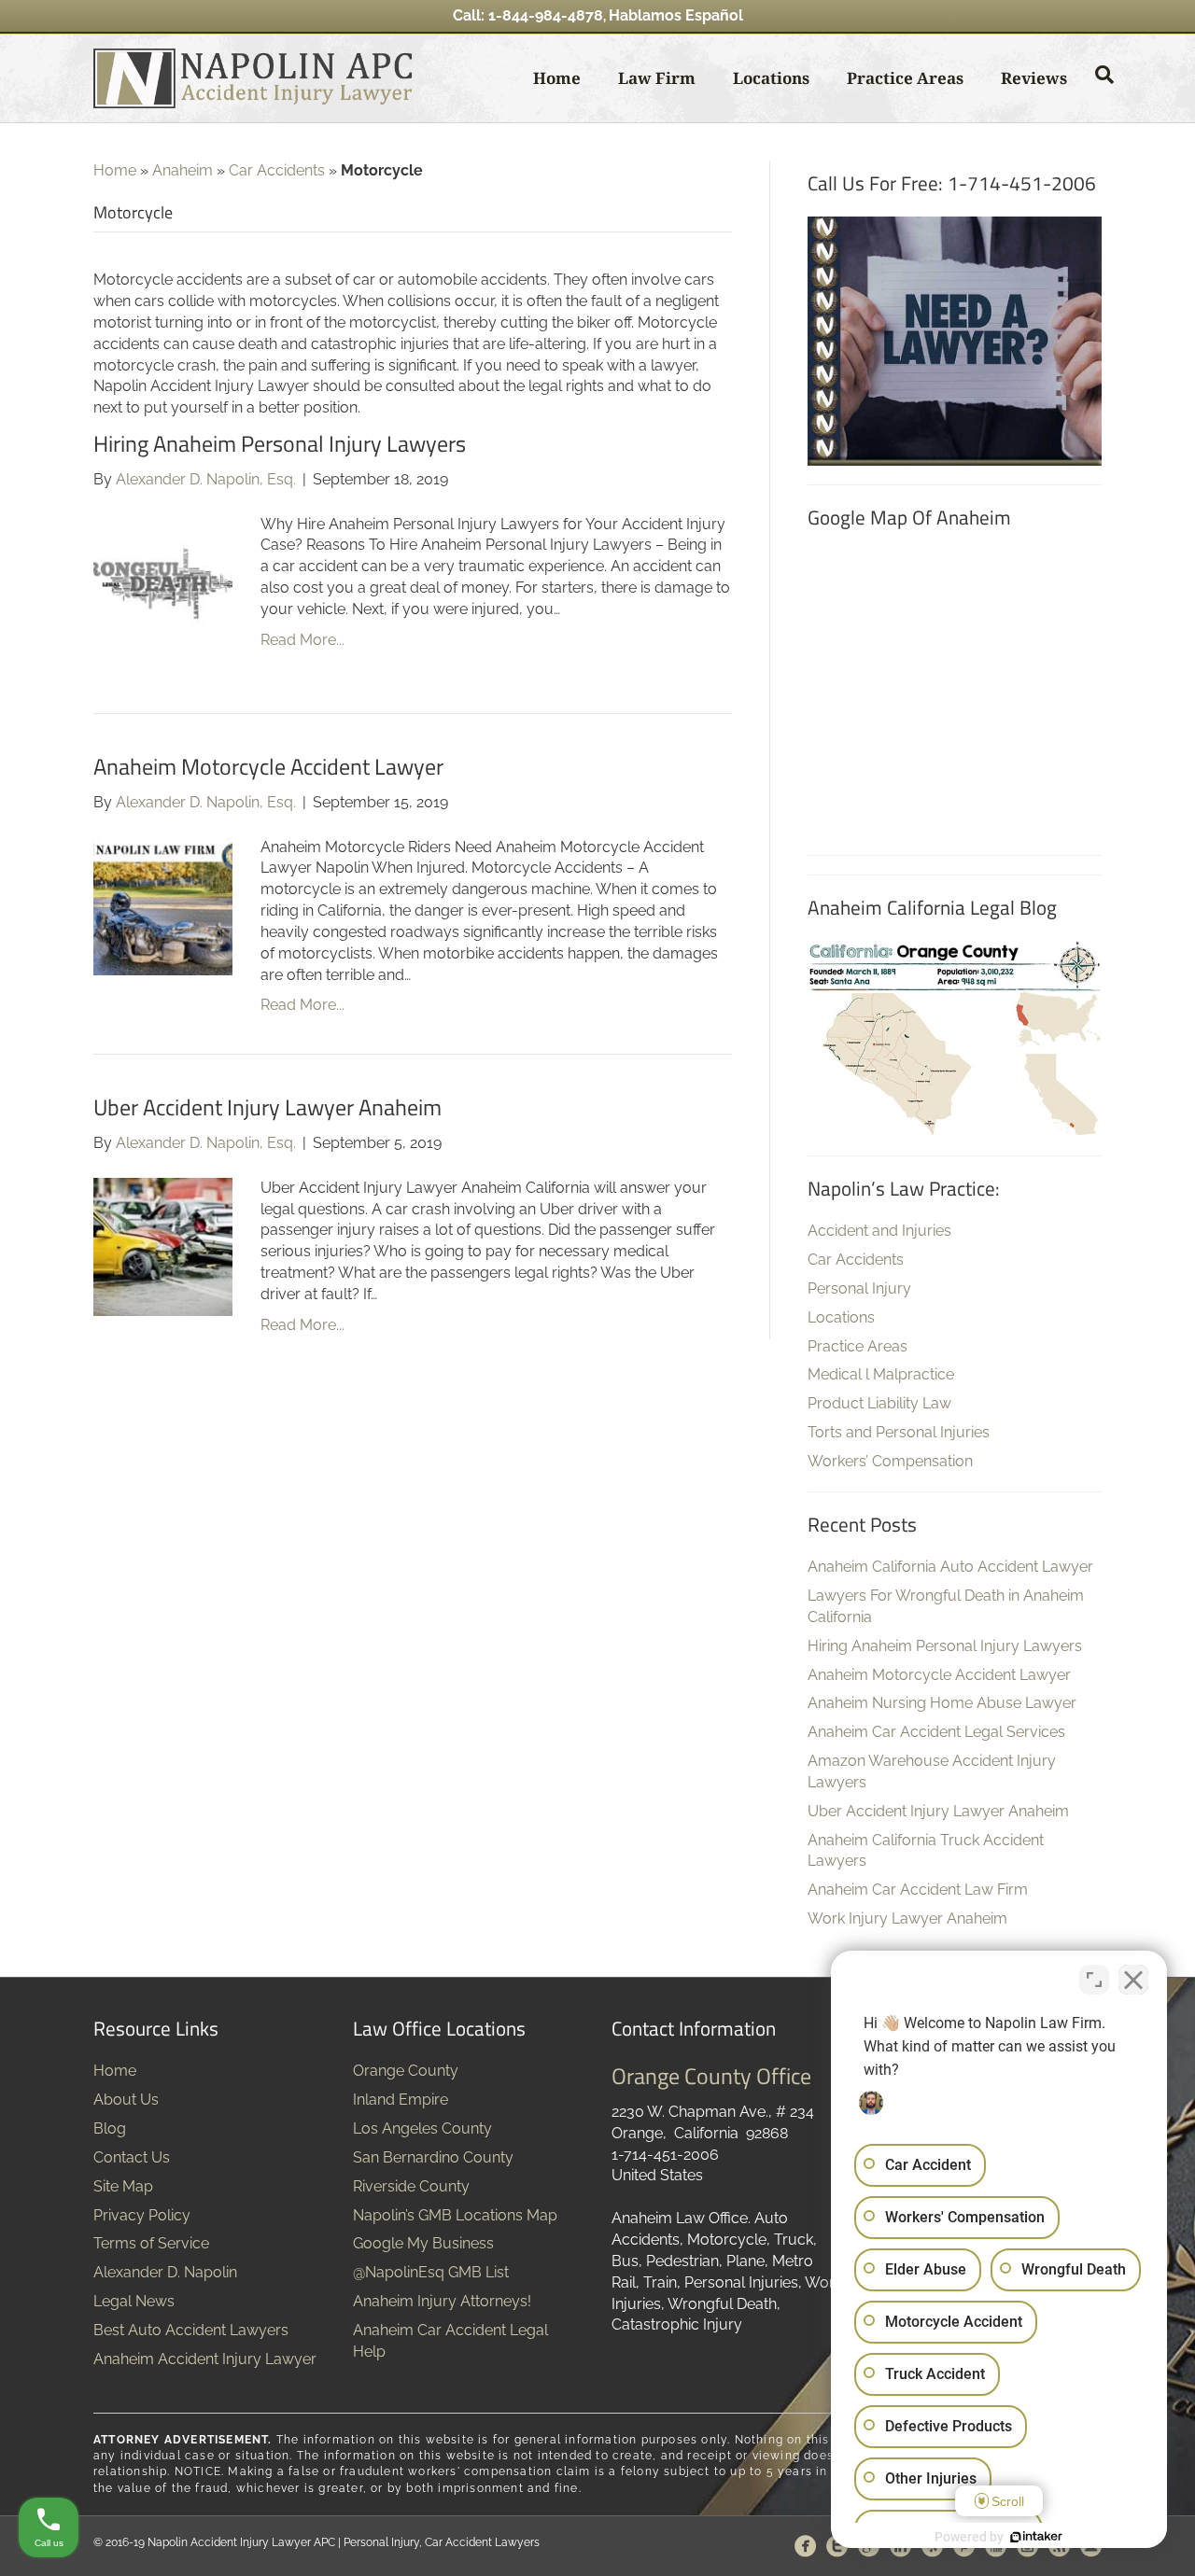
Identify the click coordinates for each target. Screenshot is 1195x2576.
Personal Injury (859, 1288)
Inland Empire (401, 2100)
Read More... (302, 640)
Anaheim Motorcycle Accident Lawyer (268, 766)
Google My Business (423, 2243)
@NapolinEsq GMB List (431, 2272)
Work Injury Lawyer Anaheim (907, 1918)
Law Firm (657, 78)
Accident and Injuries (879, 1231)
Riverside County (411, 2186)
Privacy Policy (142, 2215)
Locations (771, 78)
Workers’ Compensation (890, 1461)
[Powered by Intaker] (1036, 2537)
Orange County (406, 2071)
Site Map (123, 2186)
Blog (110, 2128)
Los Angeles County (422, 2128)
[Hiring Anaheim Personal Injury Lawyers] (163, 582)
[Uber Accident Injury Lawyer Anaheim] (163, 1246)
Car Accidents (277, 170)
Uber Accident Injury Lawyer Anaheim (267, 1107)
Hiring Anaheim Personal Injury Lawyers (280, 443)
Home (557, 78)
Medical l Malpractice (881, 1374)
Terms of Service (151, 2243)
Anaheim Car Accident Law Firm (918, 1890)
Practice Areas (905, 78)
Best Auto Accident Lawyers (191, 2330)
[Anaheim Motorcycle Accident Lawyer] (163, 905)
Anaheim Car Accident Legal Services (936, 1732)
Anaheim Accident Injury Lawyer (205, 2359)
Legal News (134, 2301)
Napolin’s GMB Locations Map (455, 2215)
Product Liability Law (879, 1403)
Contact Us (132, 2157)
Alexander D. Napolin (165, 2272)
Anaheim (183, 170)
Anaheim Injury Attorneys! (442, 2301)
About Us (126, 2100)
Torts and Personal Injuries (899, 1432)
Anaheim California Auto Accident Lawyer (950, 1567)
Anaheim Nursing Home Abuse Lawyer (942, 1703)
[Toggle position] (1094, 1980)
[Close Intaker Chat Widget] (1133, 1980)
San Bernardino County (433, 2157)
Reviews (1034, 78)
